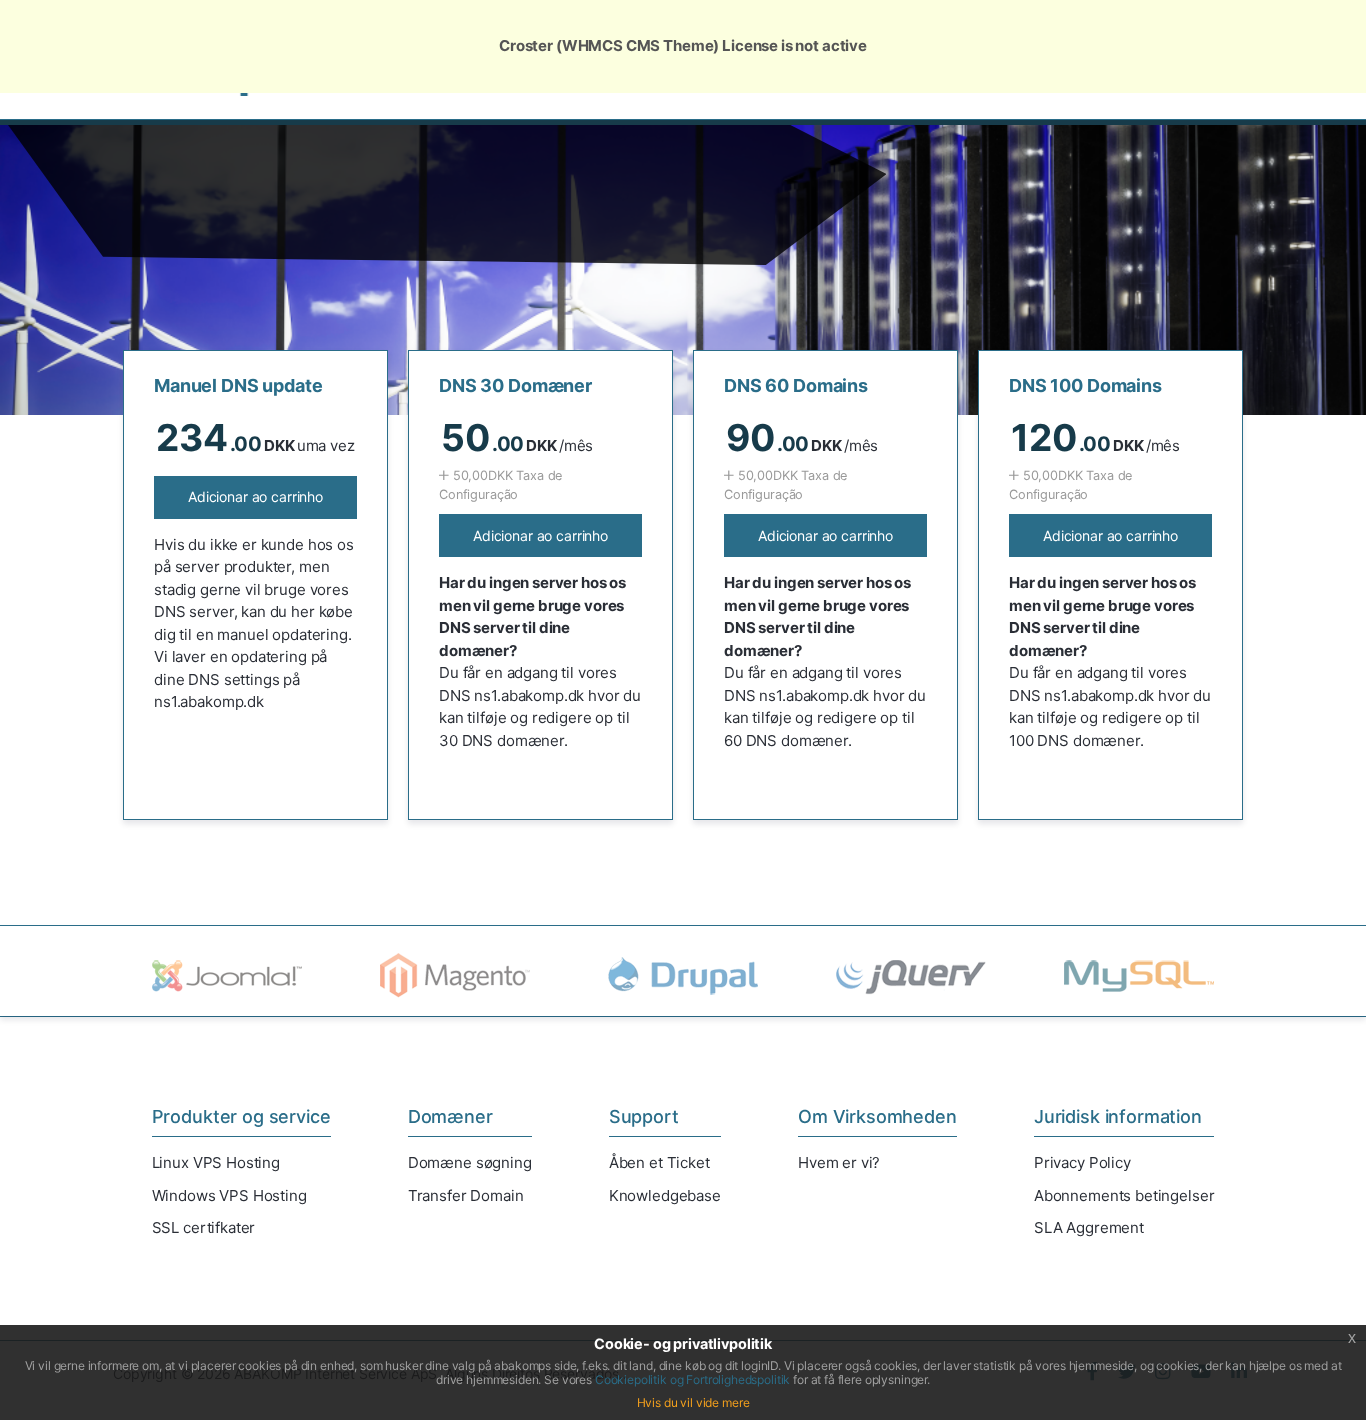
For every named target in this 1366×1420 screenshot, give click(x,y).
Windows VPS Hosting (229, 1195)
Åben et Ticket (659, 1162)
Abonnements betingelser (1124, 1195)
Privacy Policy (1082, 1162)
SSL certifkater (204, 1227)
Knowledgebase (665, 1195)
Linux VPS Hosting (216, 1162)
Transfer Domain (466, 1195)
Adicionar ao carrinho (255, 496)
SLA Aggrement (1089, 1227)
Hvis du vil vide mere (693, 1402)
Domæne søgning (470, 1162)
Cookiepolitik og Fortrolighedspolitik (692, 1379)
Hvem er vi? (839, 1162)
